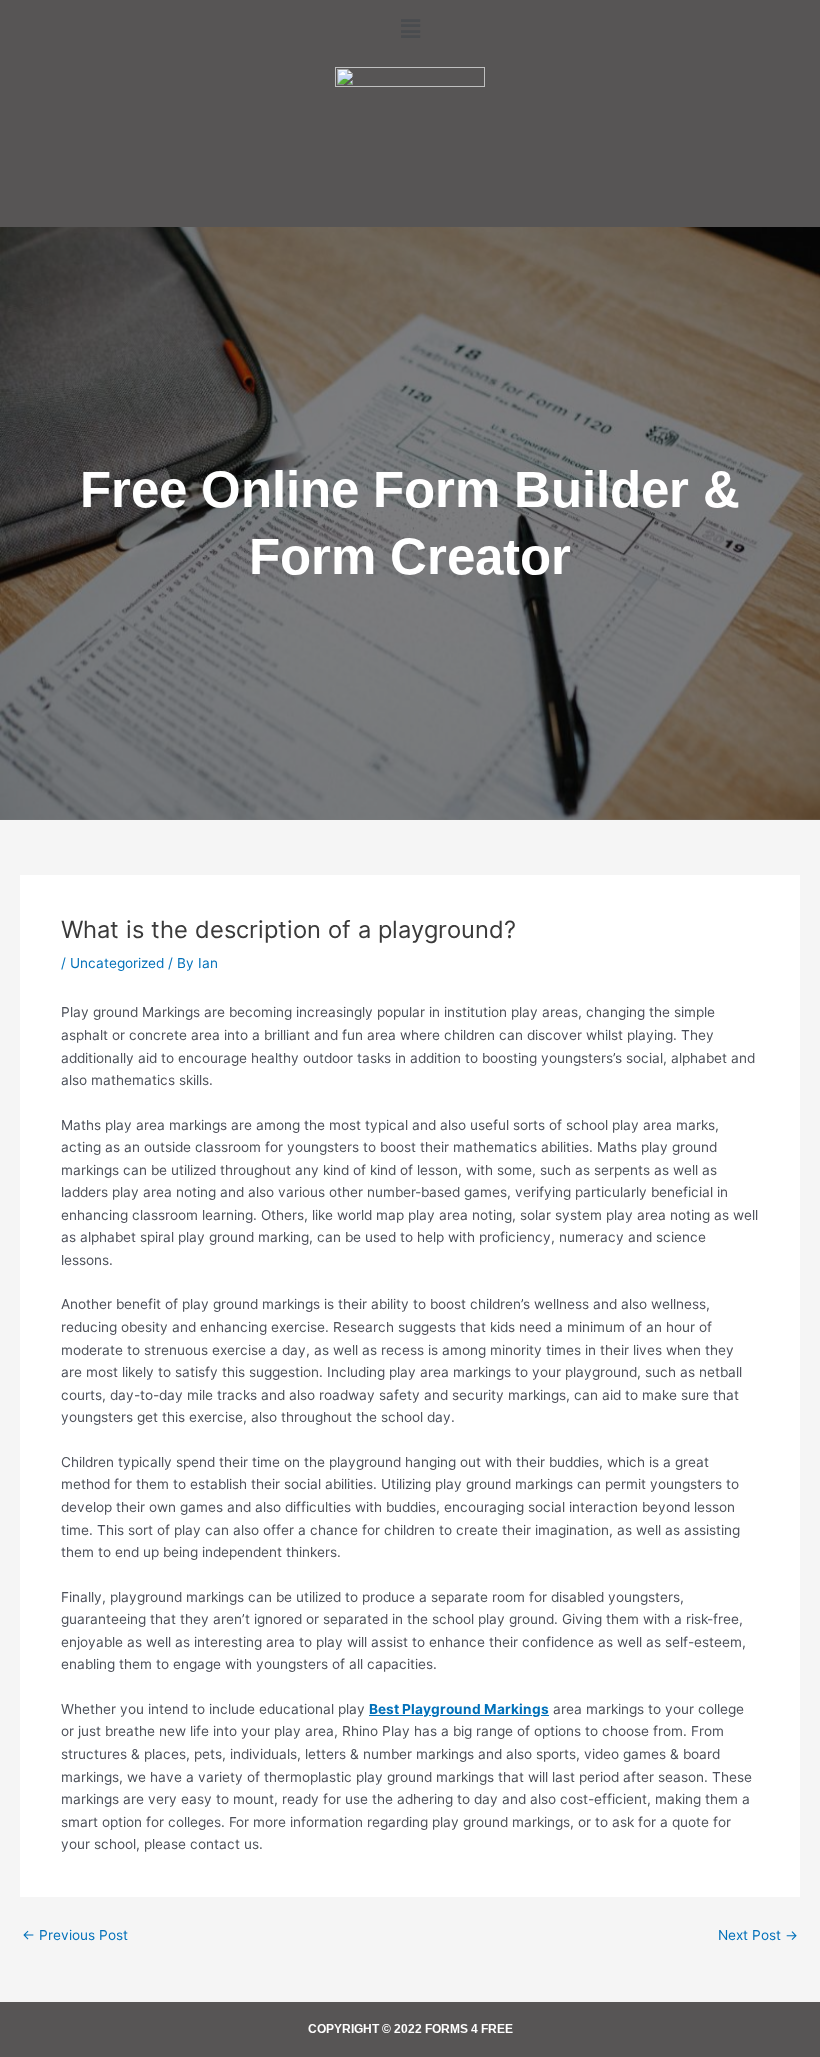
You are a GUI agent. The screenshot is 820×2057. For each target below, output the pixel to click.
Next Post (758, 1936)
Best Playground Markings (459, 1709)
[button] (410, 28)
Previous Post (75, 1936)
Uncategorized (117, 963)
